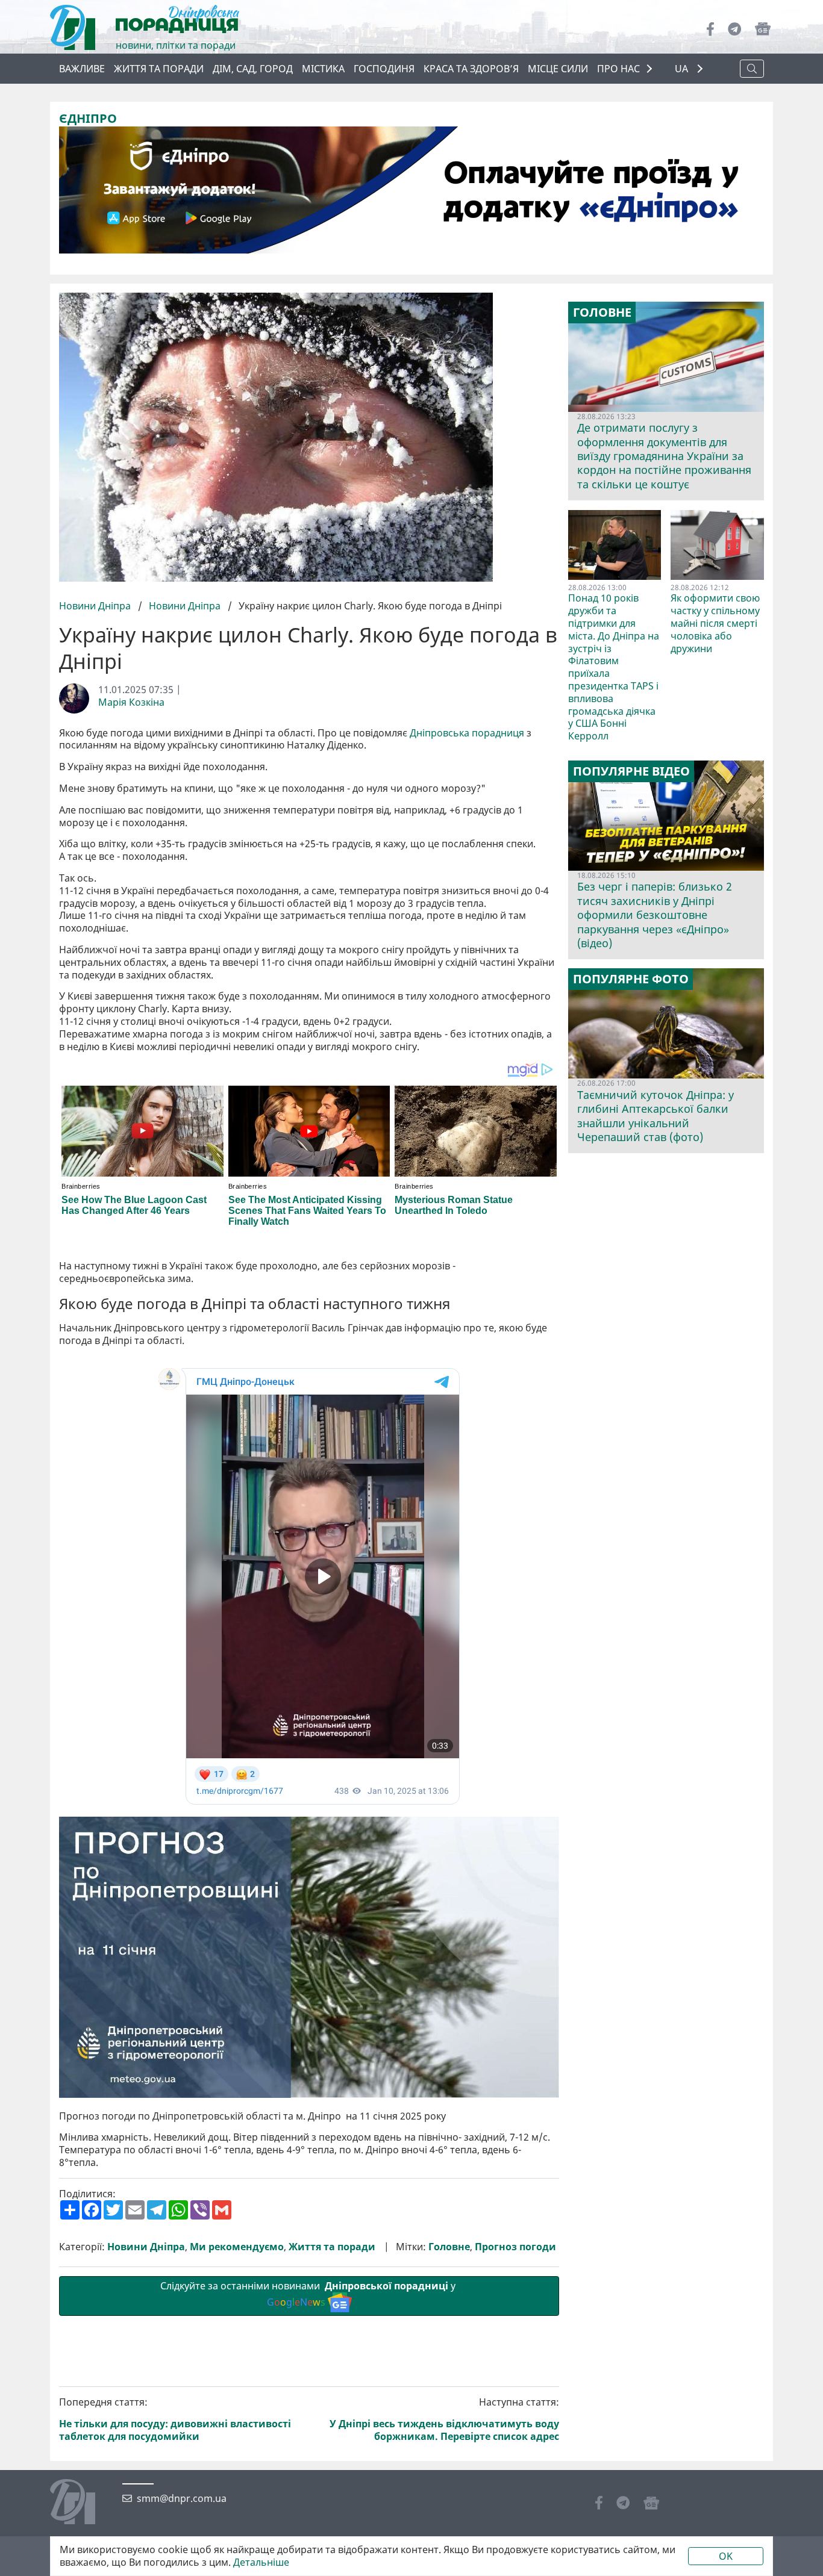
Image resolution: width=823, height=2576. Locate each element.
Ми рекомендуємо (237, 2247)
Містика (323, 69)
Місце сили (558, 69)
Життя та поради (159, 69)
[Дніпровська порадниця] (82, 2503)
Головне (449, 2247)
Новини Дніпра (96, 606)
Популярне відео (631, 771)
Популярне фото (631, 979)
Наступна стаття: (444, 2419)
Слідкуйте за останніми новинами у (309, 2294)
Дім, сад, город (253, 69)
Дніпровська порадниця (467, 733)
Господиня (384, 69)
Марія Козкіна (131, 702)
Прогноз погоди (515, 2247)
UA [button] (683, 69)
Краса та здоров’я (471, 69)
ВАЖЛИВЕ (82, 69)
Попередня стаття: (175, 2419)
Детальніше (261, 2562)
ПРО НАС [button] (618, 69)
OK (726, 2556)
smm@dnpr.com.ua (182, 2499)
